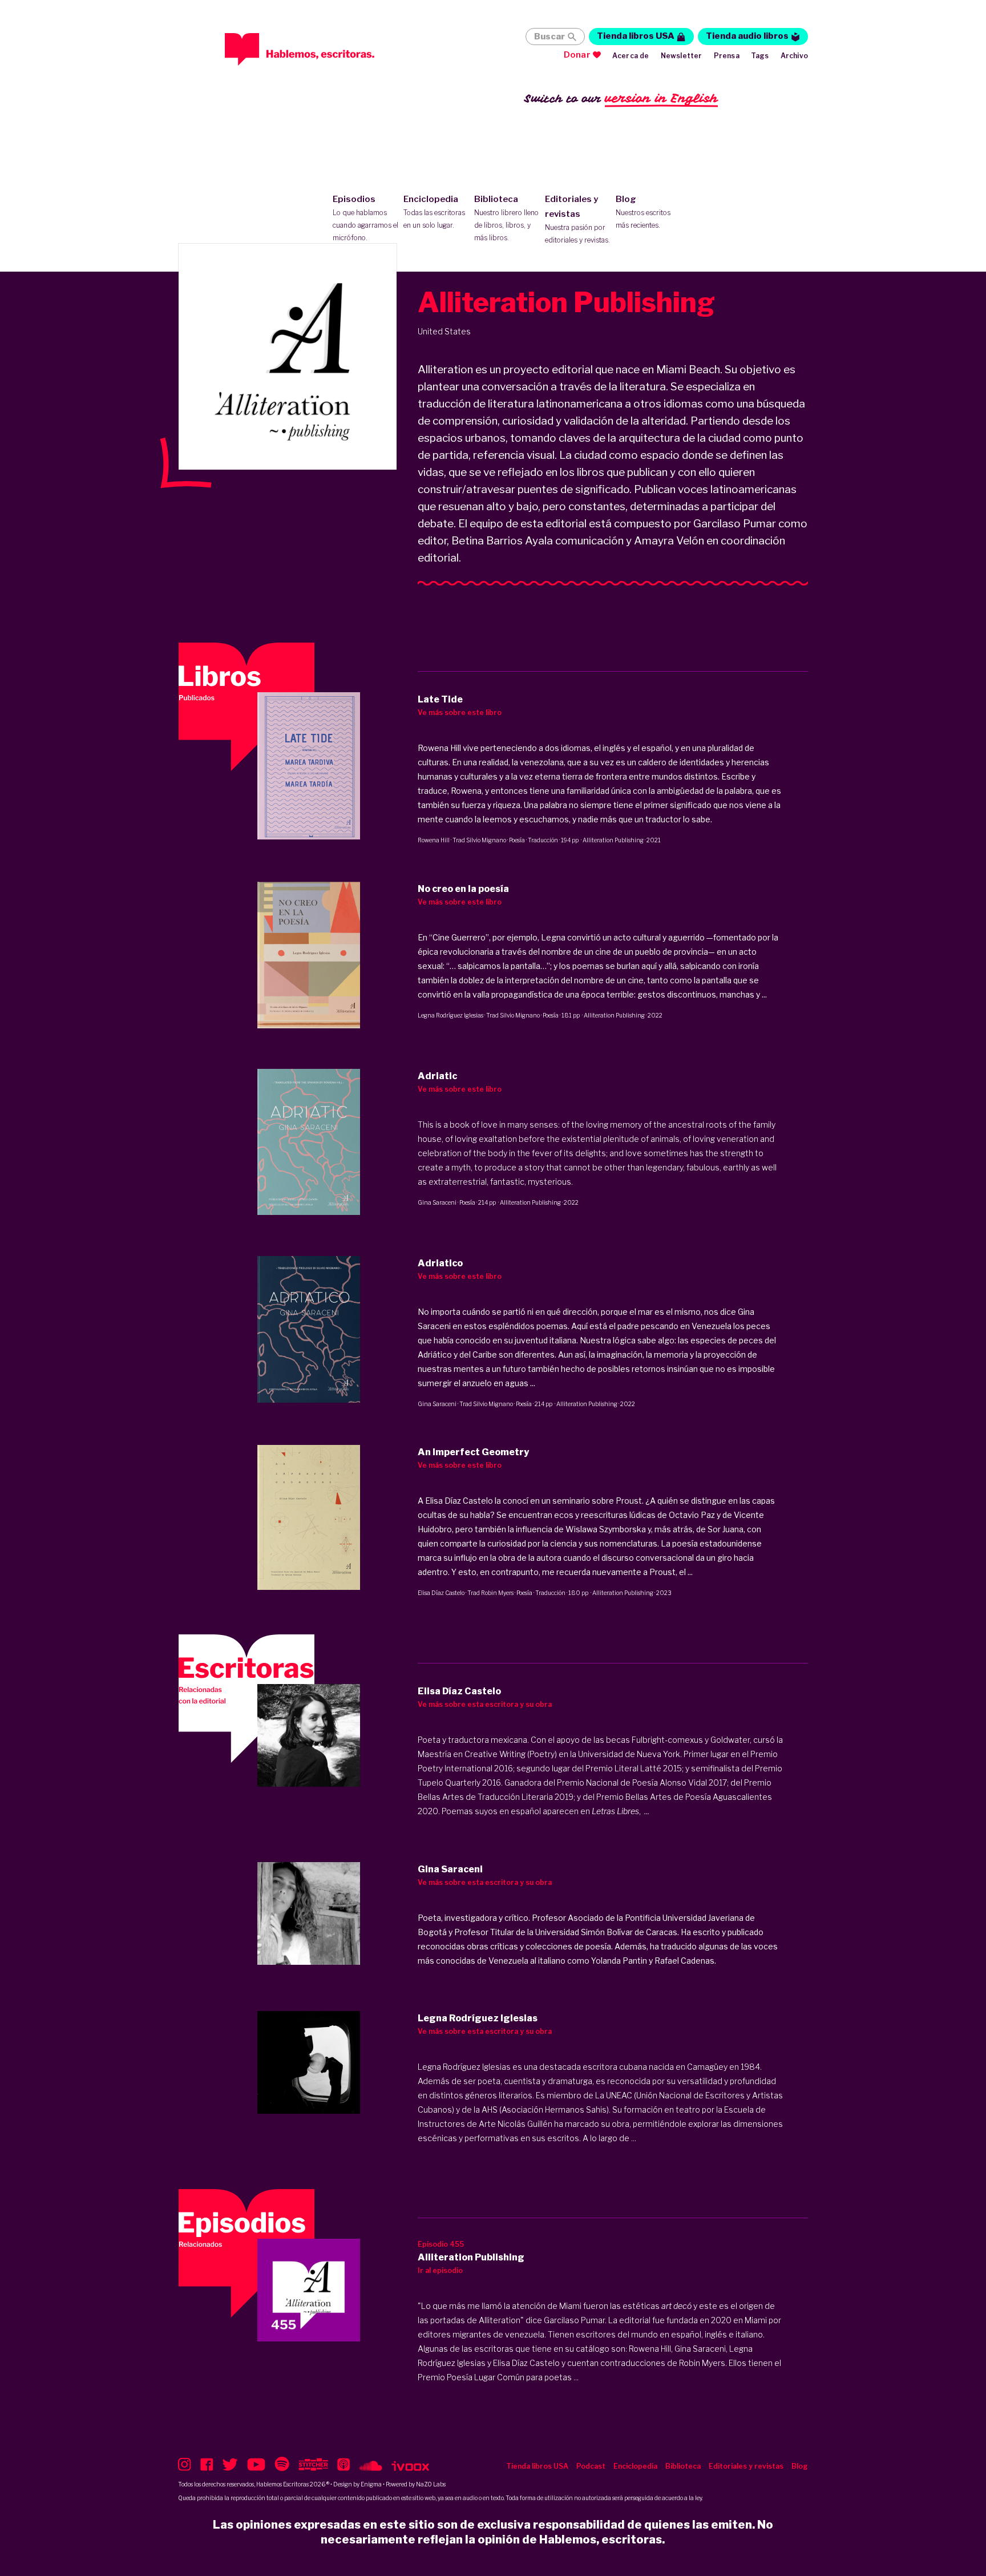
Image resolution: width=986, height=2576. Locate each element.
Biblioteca (506, 218)
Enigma (371, 2484)
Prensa (727, 56)
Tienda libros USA (636, 36)
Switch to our (621, 98)
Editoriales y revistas (577, 219)
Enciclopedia (434, 212)
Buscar (549, 37)
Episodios (365, 218)
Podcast (591, 2466)
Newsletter (682, 56)
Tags (760, 56)
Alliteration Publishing (613, 840)
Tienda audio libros (747, 36)
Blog (643, 212)
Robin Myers (497, 1593)
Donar (577, 55)
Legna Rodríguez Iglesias (450, 1015)
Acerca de (631, 56)
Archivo (794, 56)
